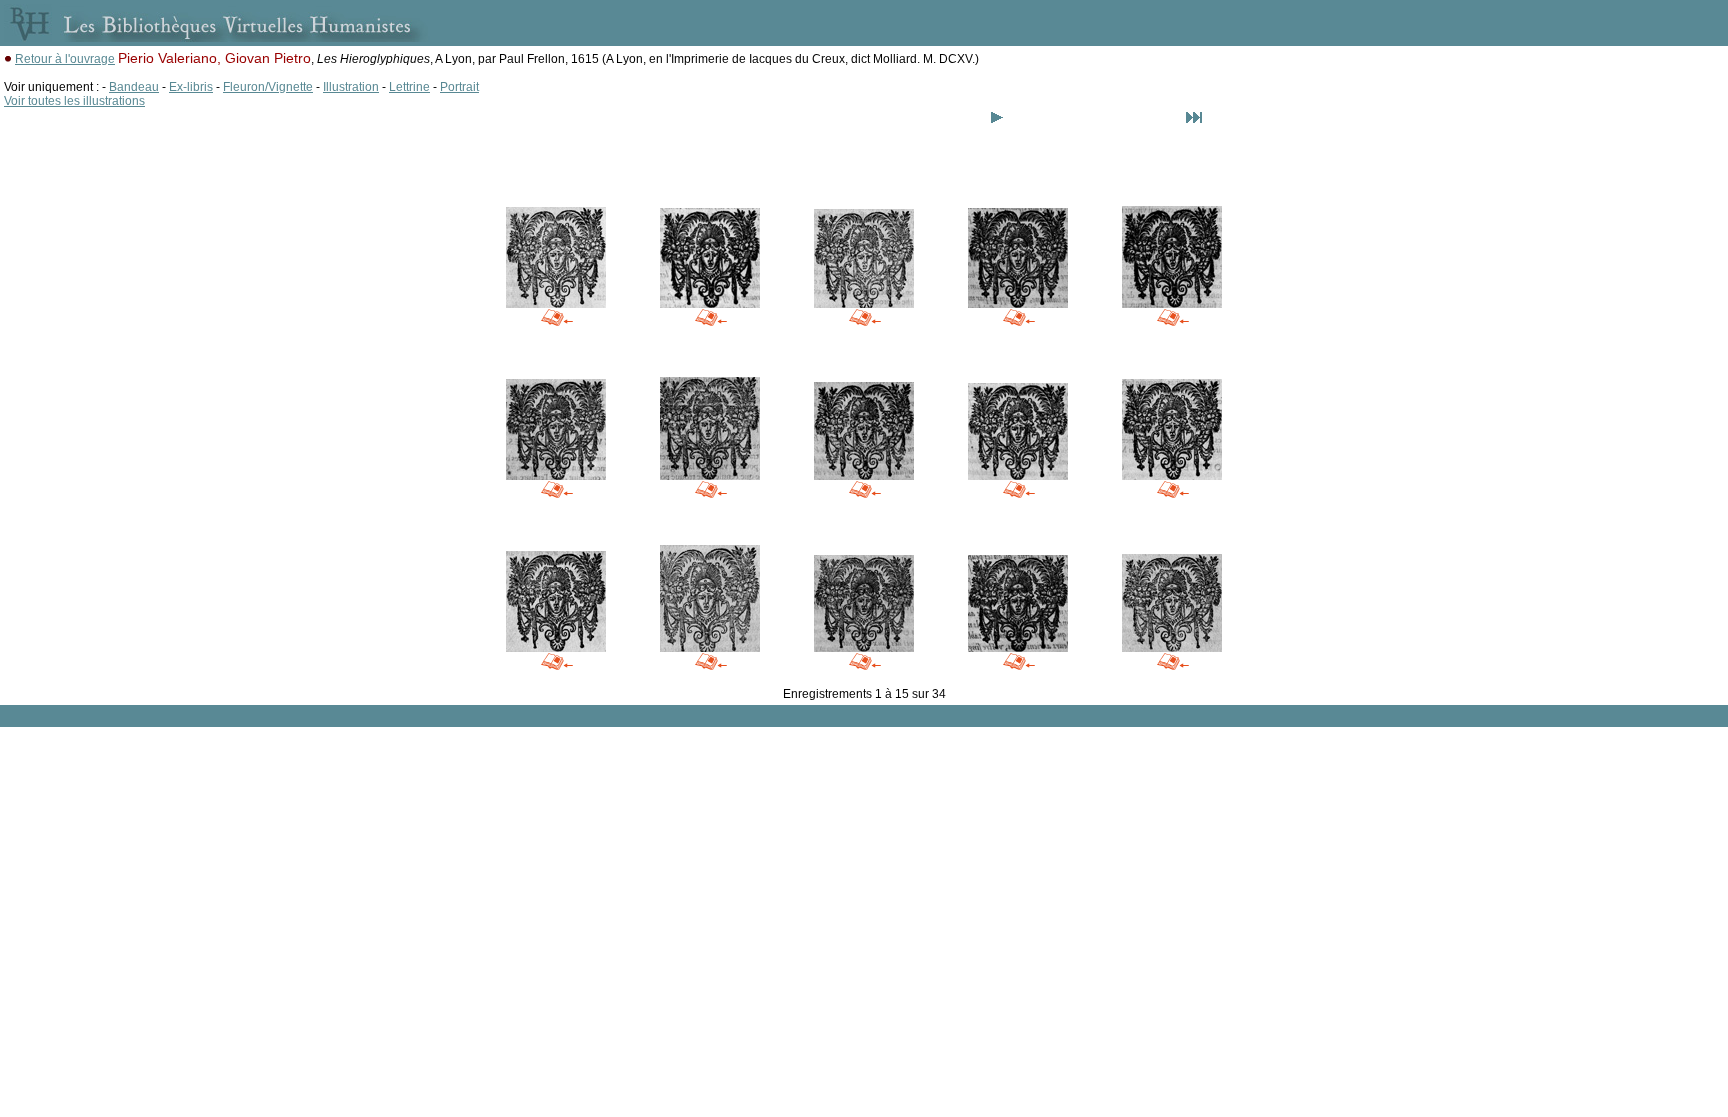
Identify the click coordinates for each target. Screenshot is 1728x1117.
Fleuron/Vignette (268, 87)
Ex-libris (191, 87)
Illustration (351, 87)
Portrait (459, 87)
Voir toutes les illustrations (74, 101)
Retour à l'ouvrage (65, 59)
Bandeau (134, 87)
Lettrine (409, 87)
